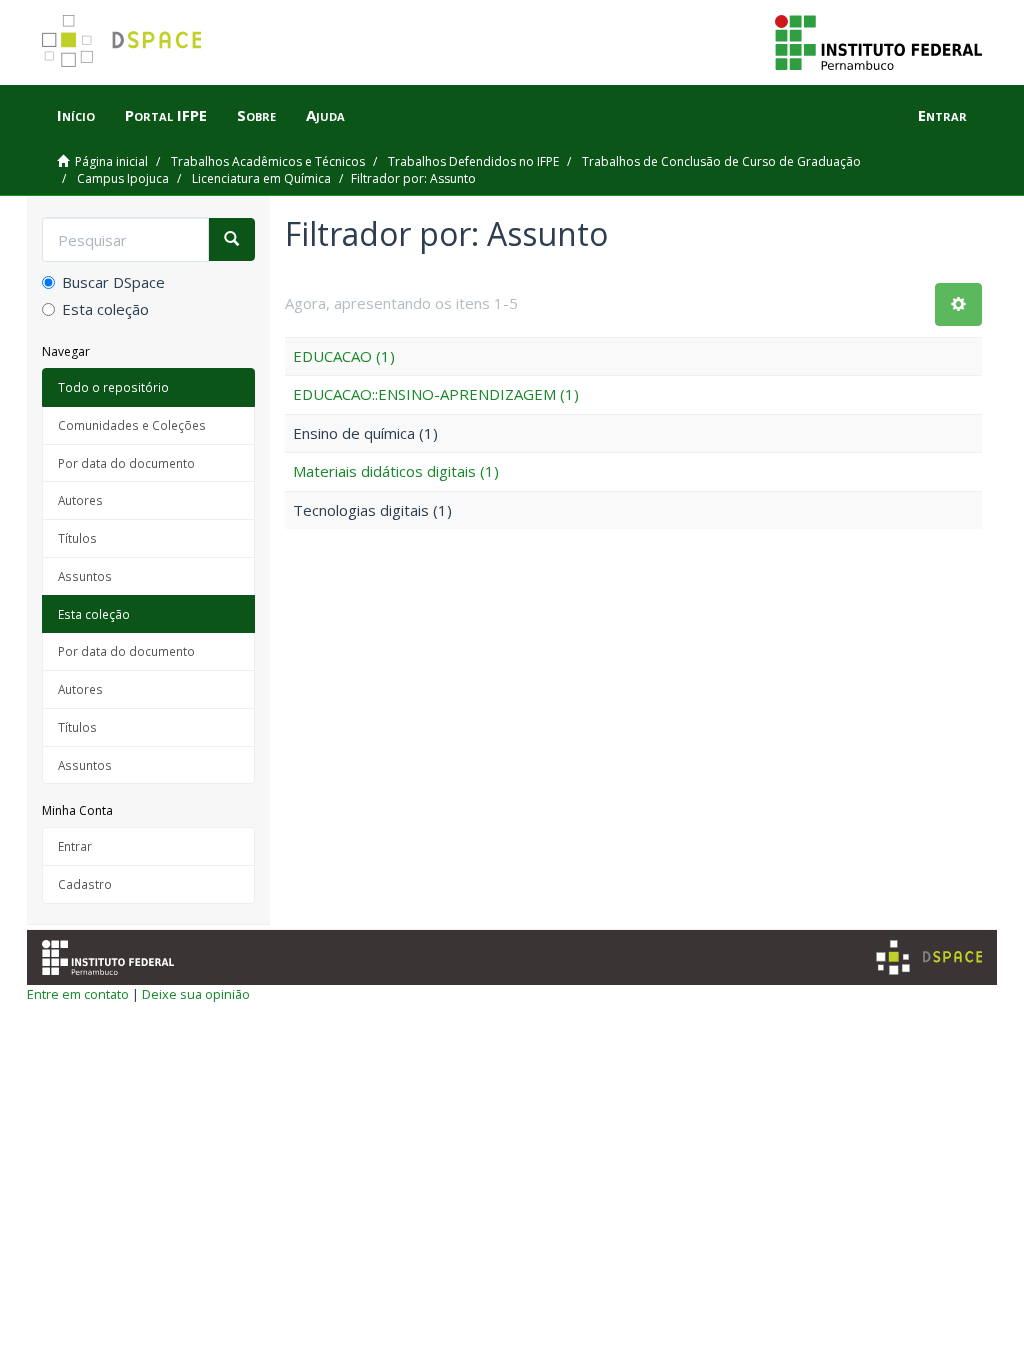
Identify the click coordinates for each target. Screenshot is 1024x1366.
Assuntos (85, 576)
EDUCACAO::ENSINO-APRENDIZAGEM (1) (436, 394)
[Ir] (231, 239)
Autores (80, 500)
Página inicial (111, 161)
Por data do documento (126, 463)
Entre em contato (78, 994)
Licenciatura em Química (261, 178)
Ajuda (325, 115)
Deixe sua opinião (196, 994)
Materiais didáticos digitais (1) (396, 471)
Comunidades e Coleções (132, 425)
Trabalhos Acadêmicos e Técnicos (268, 161)
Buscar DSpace (113, 282)
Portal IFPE (166, 115)
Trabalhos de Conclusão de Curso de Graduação (721, 161)
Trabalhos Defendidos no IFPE (473, 161)
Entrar (75, 846)
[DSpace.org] (929, 957)
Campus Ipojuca (123, 178)
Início (76, 115)
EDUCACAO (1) (344, 356)
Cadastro (85, 884)
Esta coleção (105, 309)
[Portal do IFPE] (878, 41)
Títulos (77, 538)
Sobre (256, 115)
